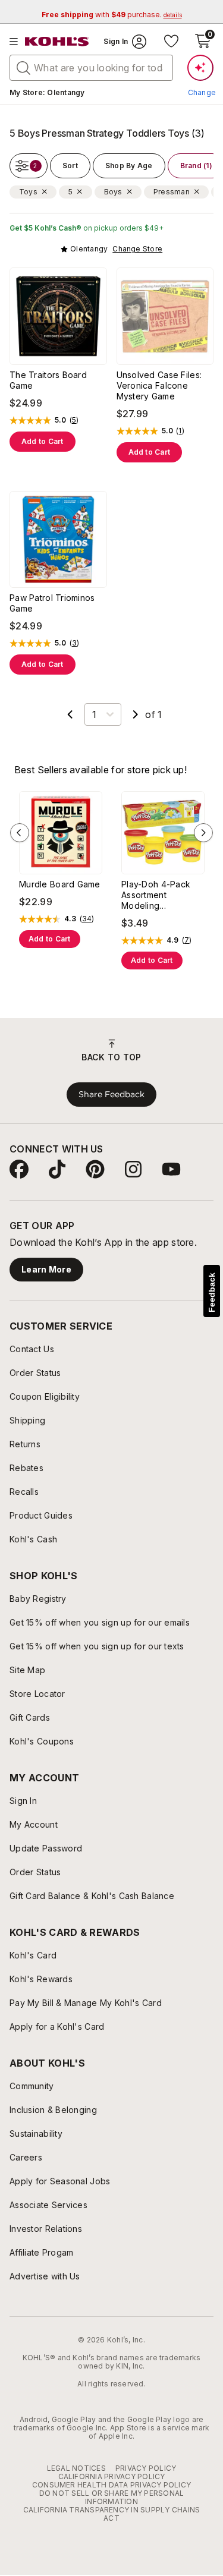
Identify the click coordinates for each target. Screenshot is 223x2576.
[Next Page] (136, 714)
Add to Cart (43, 441)
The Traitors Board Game (48, 380)
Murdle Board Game (60, 884)
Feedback (212, 1292)
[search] (24, 67)
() (74, 420)
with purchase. (112, 15)
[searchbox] (91, 68)
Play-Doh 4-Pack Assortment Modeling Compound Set (156, 895)
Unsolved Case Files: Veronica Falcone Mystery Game (159, 385)
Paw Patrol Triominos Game (52, 603)
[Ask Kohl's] (200, 68)
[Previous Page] (70, 714)
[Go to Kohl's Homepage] (57, 42)
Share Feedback (111, 1094)
